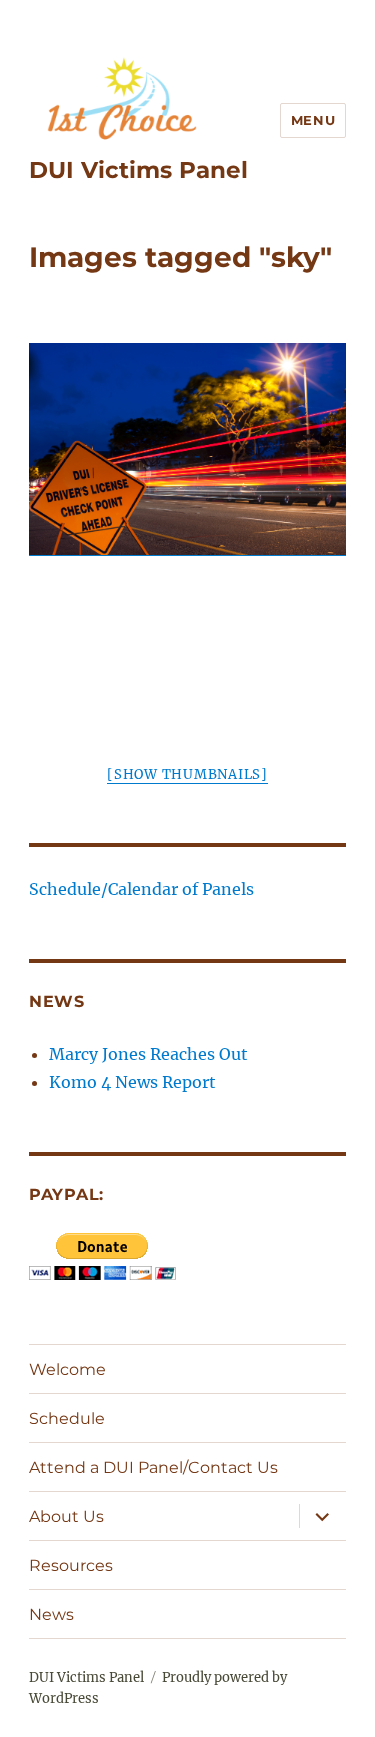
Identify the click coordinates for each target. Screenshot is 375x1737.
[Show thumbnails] (187, 774)
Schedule (67, 1418)
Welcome (67, 1369)
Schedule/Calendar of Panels (141, 889)
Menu (313, 120)
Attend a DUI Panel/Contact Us (153, 1467)
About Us (66, 1516)
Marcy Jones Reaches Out (148, 1054)
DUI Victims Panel (138, 170)
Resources (71, 1565)
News (51, 1614)
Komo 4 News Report (132, 1082)
